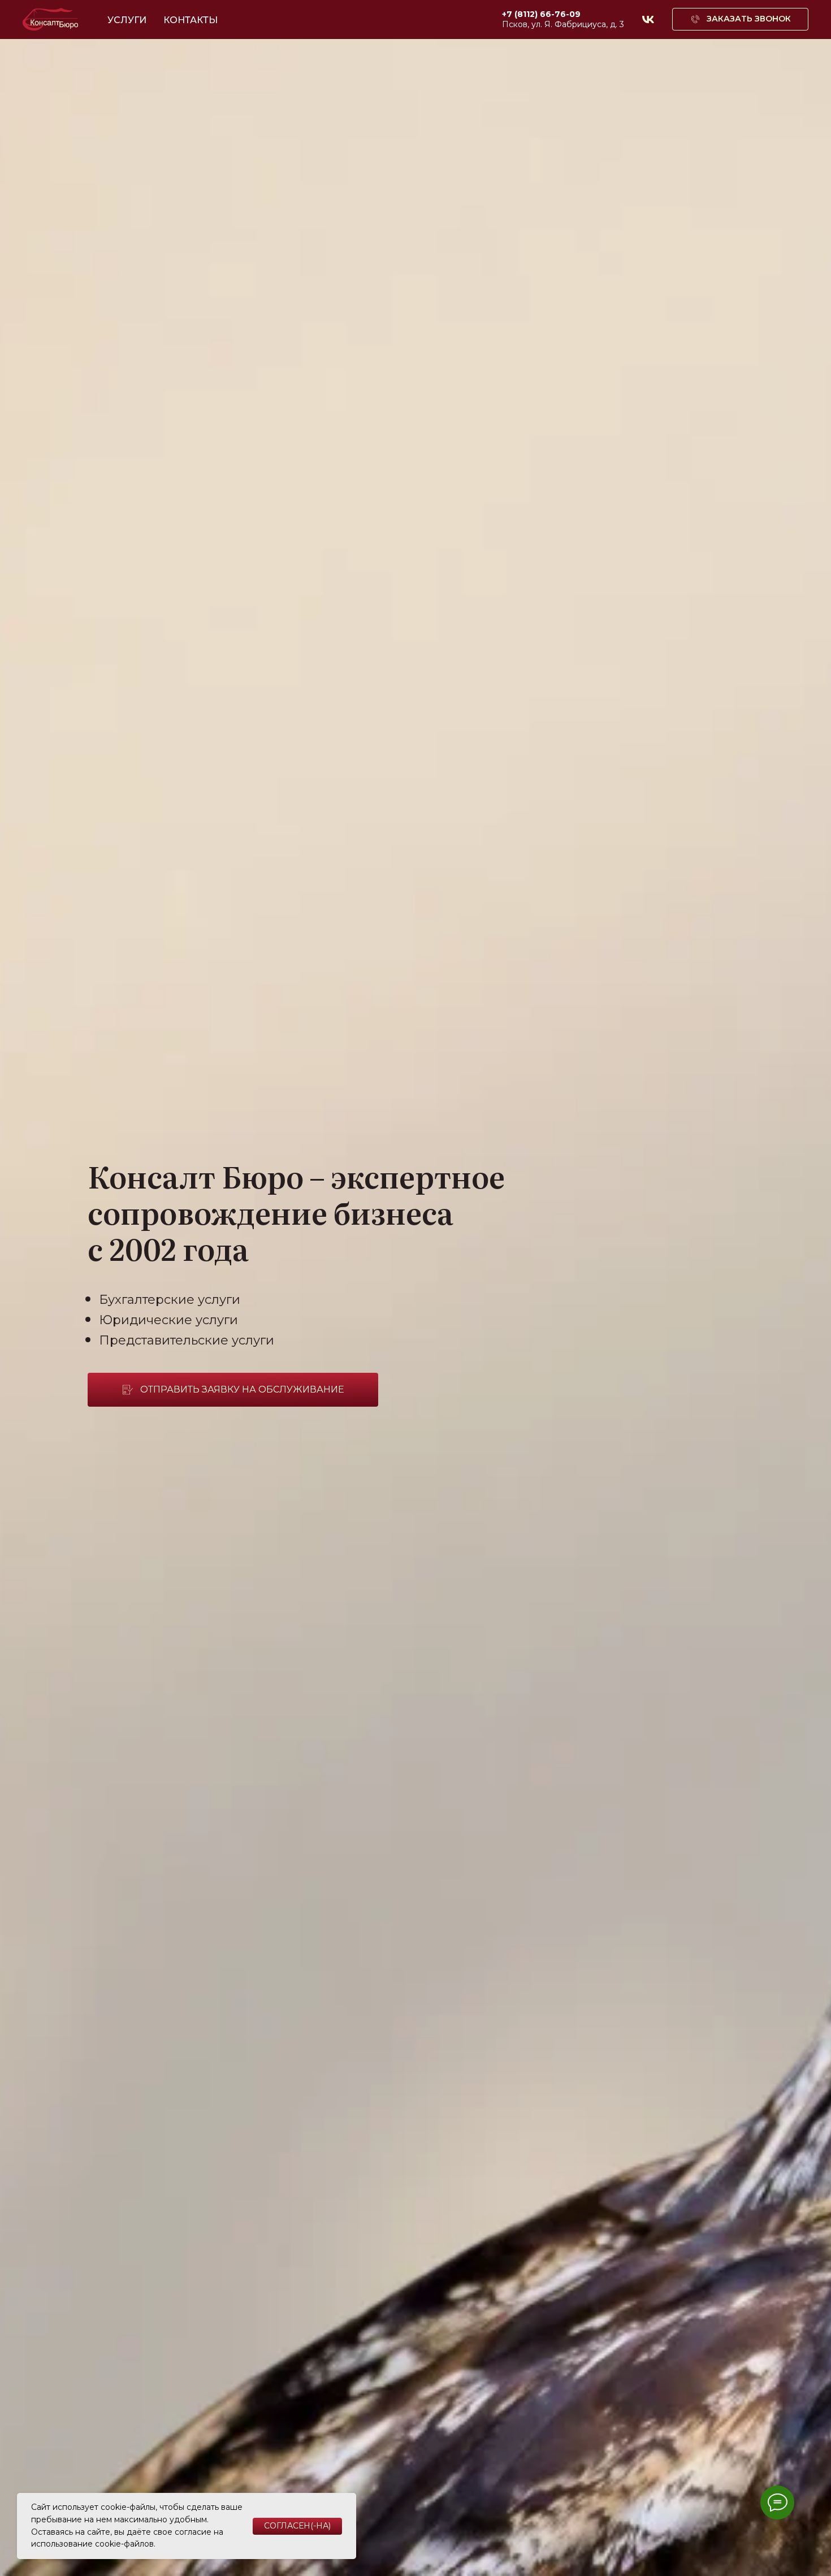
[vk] (648, 19)
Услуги (127, 20)
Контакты (191, 20)
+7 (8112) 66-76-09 (541, 14)
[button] (740, 19)
